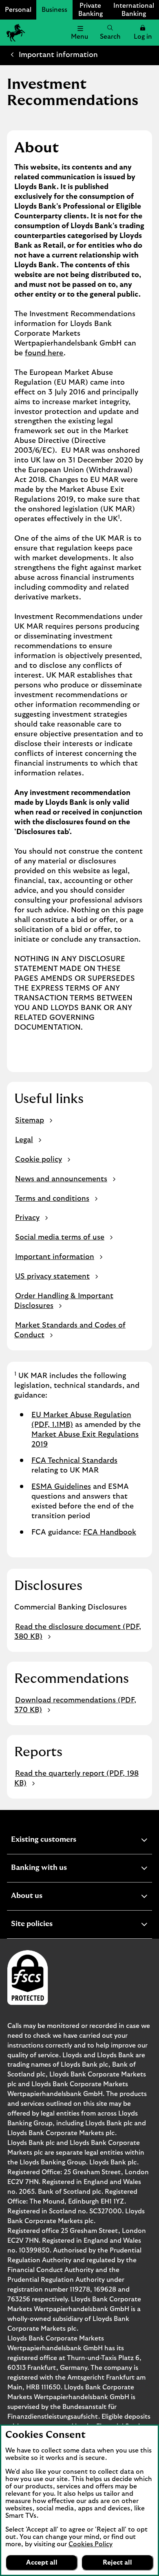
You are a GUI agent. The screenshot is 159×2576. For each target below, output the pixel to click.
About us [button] (47, 1897)
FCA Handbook (110, 1532)
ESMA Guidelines (61, 1487)
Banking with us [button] (59, 1869)
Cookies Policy (91, 2544)
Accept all (42, 2563)
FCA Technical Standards (74, 1461)
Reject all (117, 2563)
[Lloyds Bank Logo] (15, 33)
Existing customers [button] (64, 1841)
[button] (143, 33)
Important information (58, 55)
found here (44, 353)
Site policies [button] (52, 1925)
